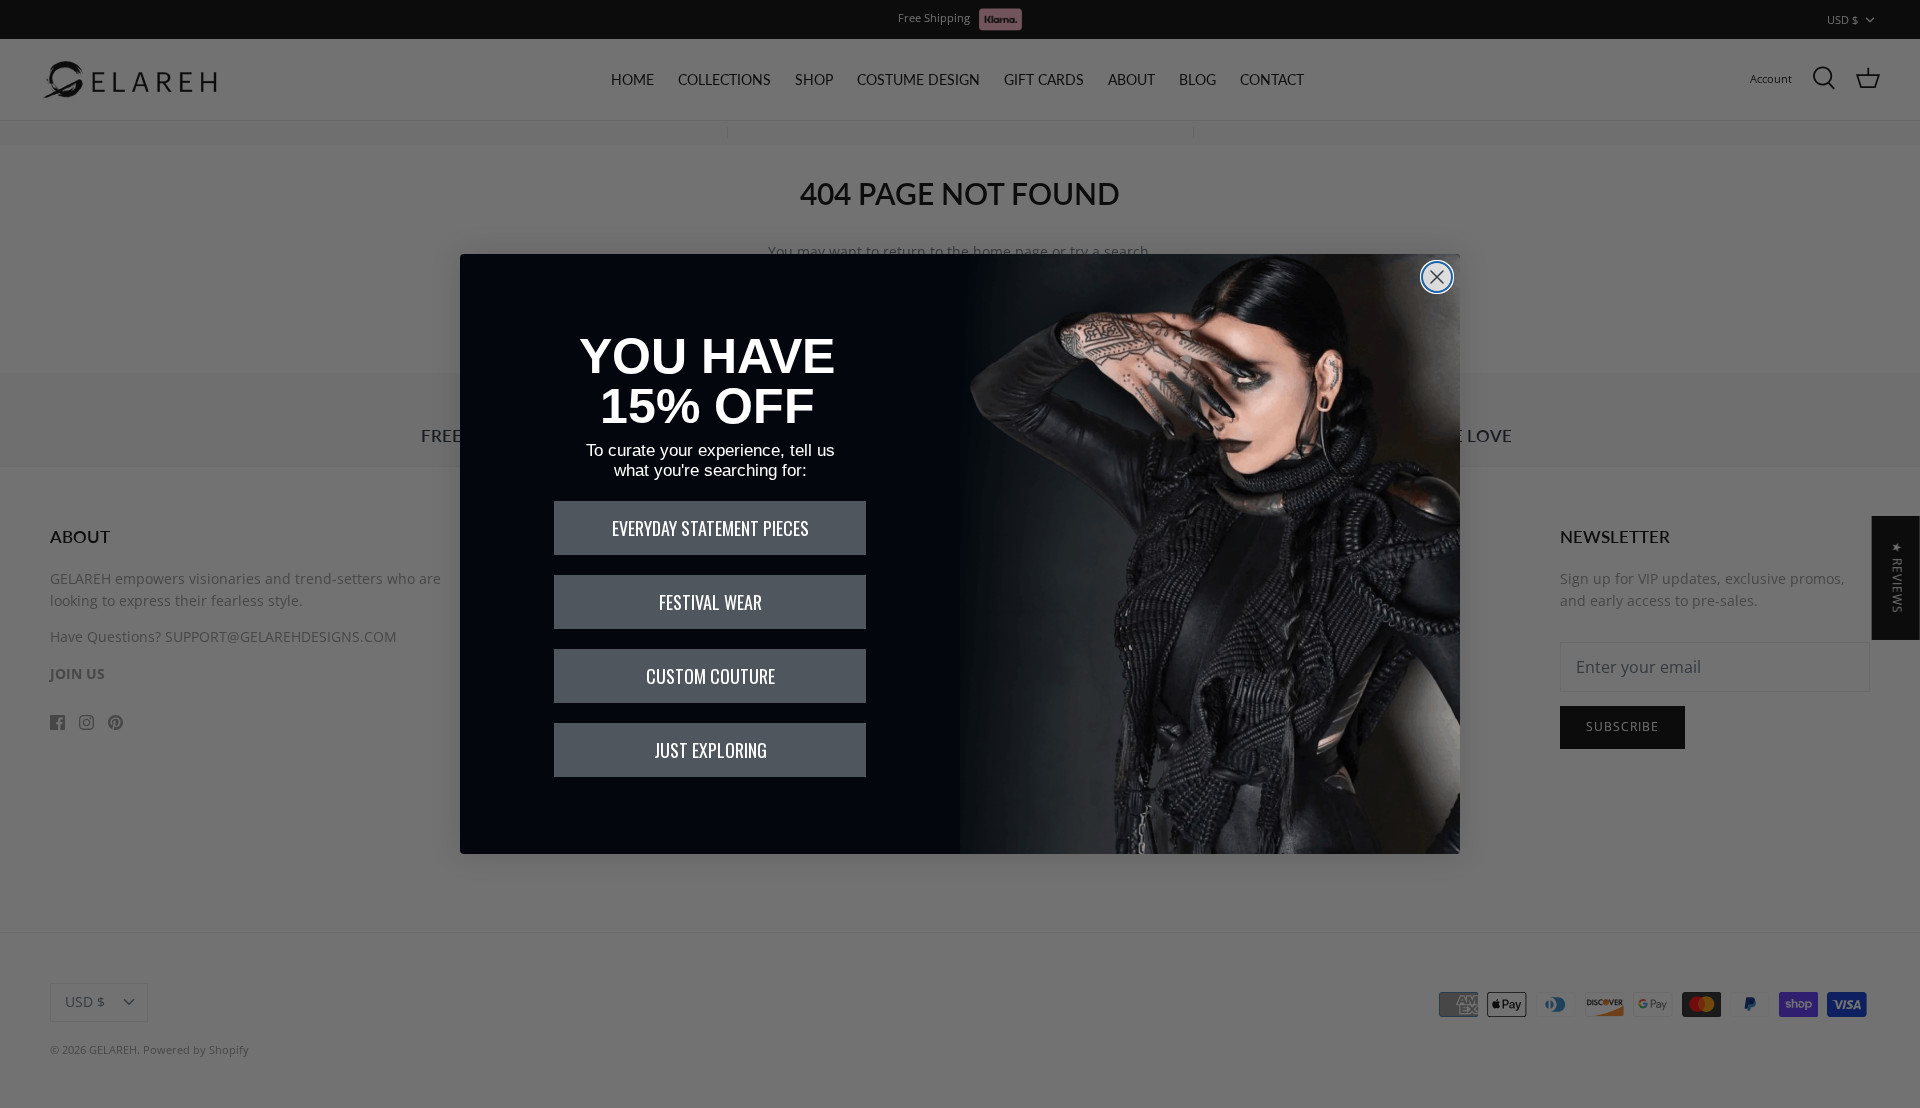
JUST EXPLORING (710, 750)
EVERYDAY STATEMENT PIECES (710, 528)
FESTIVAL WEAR (710, 602)
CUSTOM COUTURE (710, 676)
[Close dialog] (1437, 277)
